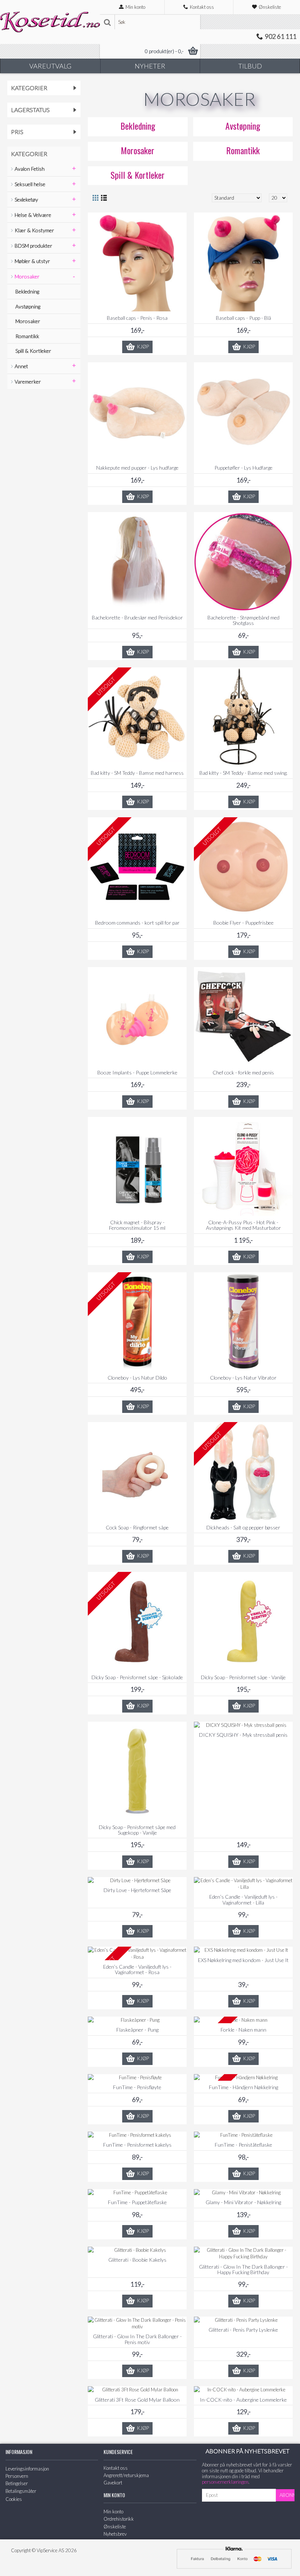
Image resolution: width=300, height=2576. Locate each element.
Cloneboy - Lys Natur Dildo (137, 1378)
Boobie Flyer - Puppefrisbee (243, 923)
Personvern (17, 2476)
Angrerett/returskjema (126, 2475)
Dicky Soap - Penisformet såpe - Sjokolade (137, 1677)
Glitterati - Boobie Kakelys (137, 2260)
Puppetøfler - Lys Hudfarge (243, 468)
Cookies (14, 2499)
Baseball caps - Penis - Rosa (137, 318)
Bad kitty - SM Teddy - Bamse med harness (137, 773)
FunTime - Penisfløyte (137, 2087)
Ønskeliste (115, 2527)
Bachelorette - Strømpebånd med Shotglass (243, 620)
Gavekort (113, 2483)
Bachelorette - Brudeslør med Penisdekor (137, 617)
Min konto (113, 2512)
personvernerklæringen (225, 2482)
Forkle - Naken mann (243, 2030)
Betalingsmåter (21, 2491)
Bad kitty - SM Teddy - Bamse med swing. (243, 773)
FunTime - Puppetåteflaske (137, 2202)
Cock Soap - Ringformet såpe (137, 1527)
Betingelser (17, 2483)
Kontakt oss (116, 2468)
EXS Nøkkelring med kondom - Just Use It (243, 1960)
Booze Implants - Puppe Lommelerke (137, 1072)
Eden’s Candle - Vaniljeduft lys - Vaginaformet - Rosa (137, 1969)
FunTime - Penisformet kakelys (137, 2145)
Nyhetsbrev (115, 2534)
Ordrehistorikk (119, 2519)
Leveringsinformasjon (27, 2469)
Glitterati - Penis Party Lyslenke (243, 2330)
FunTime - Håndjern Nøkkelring (243, 2087)
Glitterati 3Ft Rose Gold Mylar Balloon (137, 2400)
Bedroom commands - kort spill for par (137, 923)
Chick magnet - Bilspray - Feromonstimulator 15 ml (137, 1225)
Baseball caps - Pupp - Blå (243, 318)
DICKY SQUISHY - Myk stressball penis (243, 1735)
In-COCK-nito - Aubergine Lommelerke (243, 2400)
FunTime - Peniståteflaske (243, 2145)
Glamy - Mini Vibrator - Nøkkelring (243, 2202)
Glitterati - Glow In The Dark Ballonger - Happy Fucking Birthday (243, 2269)
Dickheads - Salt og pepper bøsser (243, 1527)
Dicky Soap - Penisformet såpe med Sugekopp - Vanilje (137, 1830)
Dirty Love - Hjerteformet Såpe (137, 1890)
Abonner (287, 2495)
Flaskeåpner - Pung (137, 2030)
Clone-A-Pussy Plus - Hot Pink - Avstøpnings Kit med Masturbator (243, 1225)
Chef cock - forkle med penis (243, 1072)
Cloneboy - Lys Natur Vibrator (243, 1378)
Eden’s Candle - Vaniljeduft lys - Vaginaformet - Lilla (243, 1899)
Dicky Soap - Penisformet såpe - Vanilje (243, 1677)
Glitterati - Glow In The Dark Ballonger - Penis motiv (137, 2339)
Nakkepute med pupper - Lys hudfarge (137, 468)
